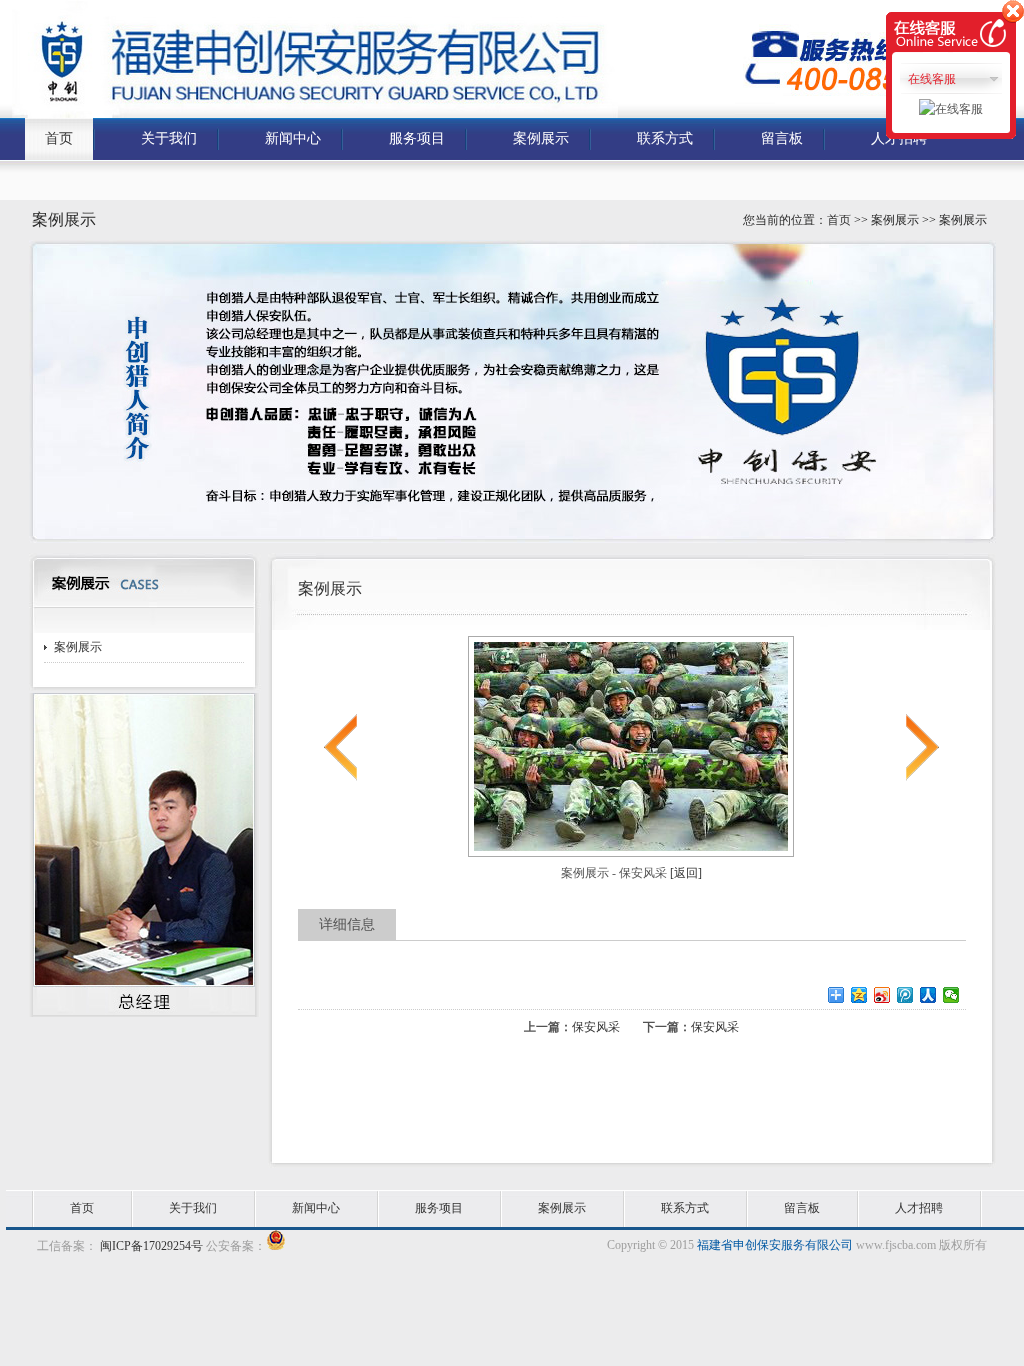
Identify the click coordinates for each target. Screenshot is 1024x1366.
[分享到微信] (951, 995)
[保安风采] (631, 853)
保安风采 (596, 1027)
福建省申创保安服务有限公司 (775, 1245)
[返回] (686, 873)
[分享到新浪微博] (882, 995)
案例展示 (78, 647)
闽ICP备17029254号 (150, 1246)
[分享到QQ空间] (859, 995)
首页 (839, 220)
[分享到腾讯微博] (905, 995)
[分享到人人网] (928, 995)
